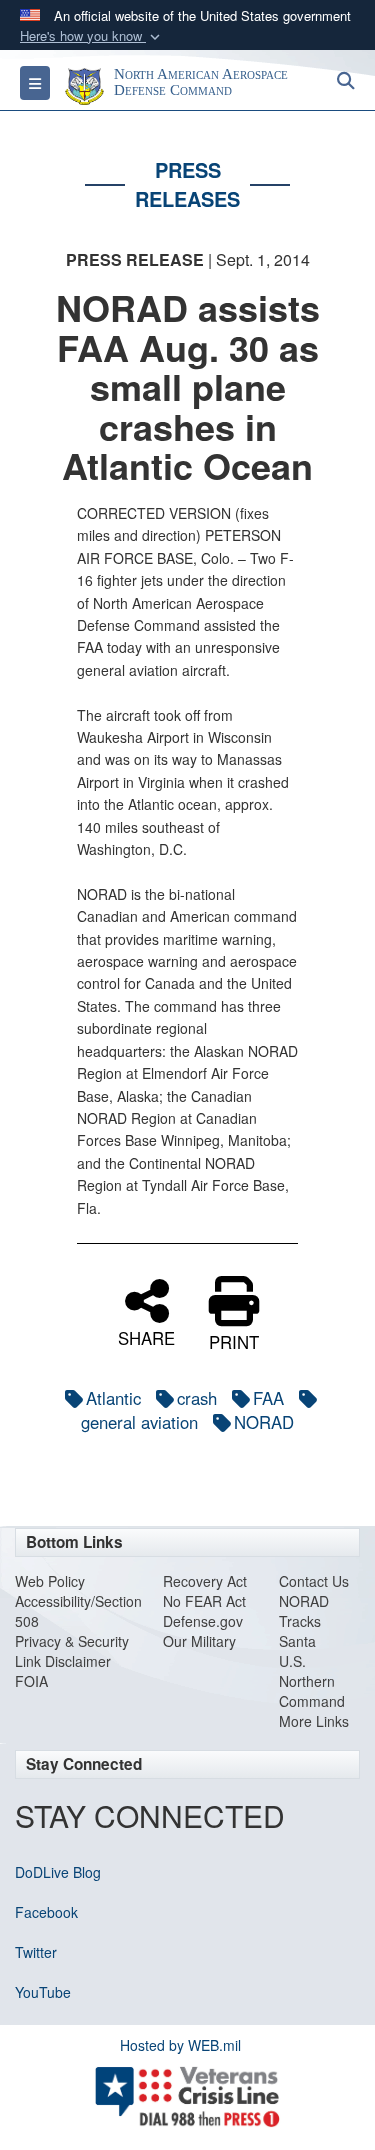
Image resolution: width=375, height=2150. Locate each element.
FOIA (31, 1681)
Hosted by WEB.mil (180, 2045)
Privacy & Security (72, 1641)
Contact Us (314, 1581)
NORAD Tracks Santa (304, 1621)
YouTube (43, 1992)
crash (197, 1398)
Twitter (36, 1952)
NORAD (264, 1422)
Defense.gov (203, 1621)
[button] (92, 36)
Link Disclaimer (63, 1661)
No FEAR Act (204, 1601)
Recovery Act (205, 1581)
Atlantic (113, 1398)
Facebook (46, 1912)
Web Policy (50, 1581)
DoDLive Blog (58, 1872)
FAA (268, 1398)
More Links (314, 1721)
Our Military (199, 1641)
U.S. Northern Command (312, 1681)
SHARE (146, 1336)
